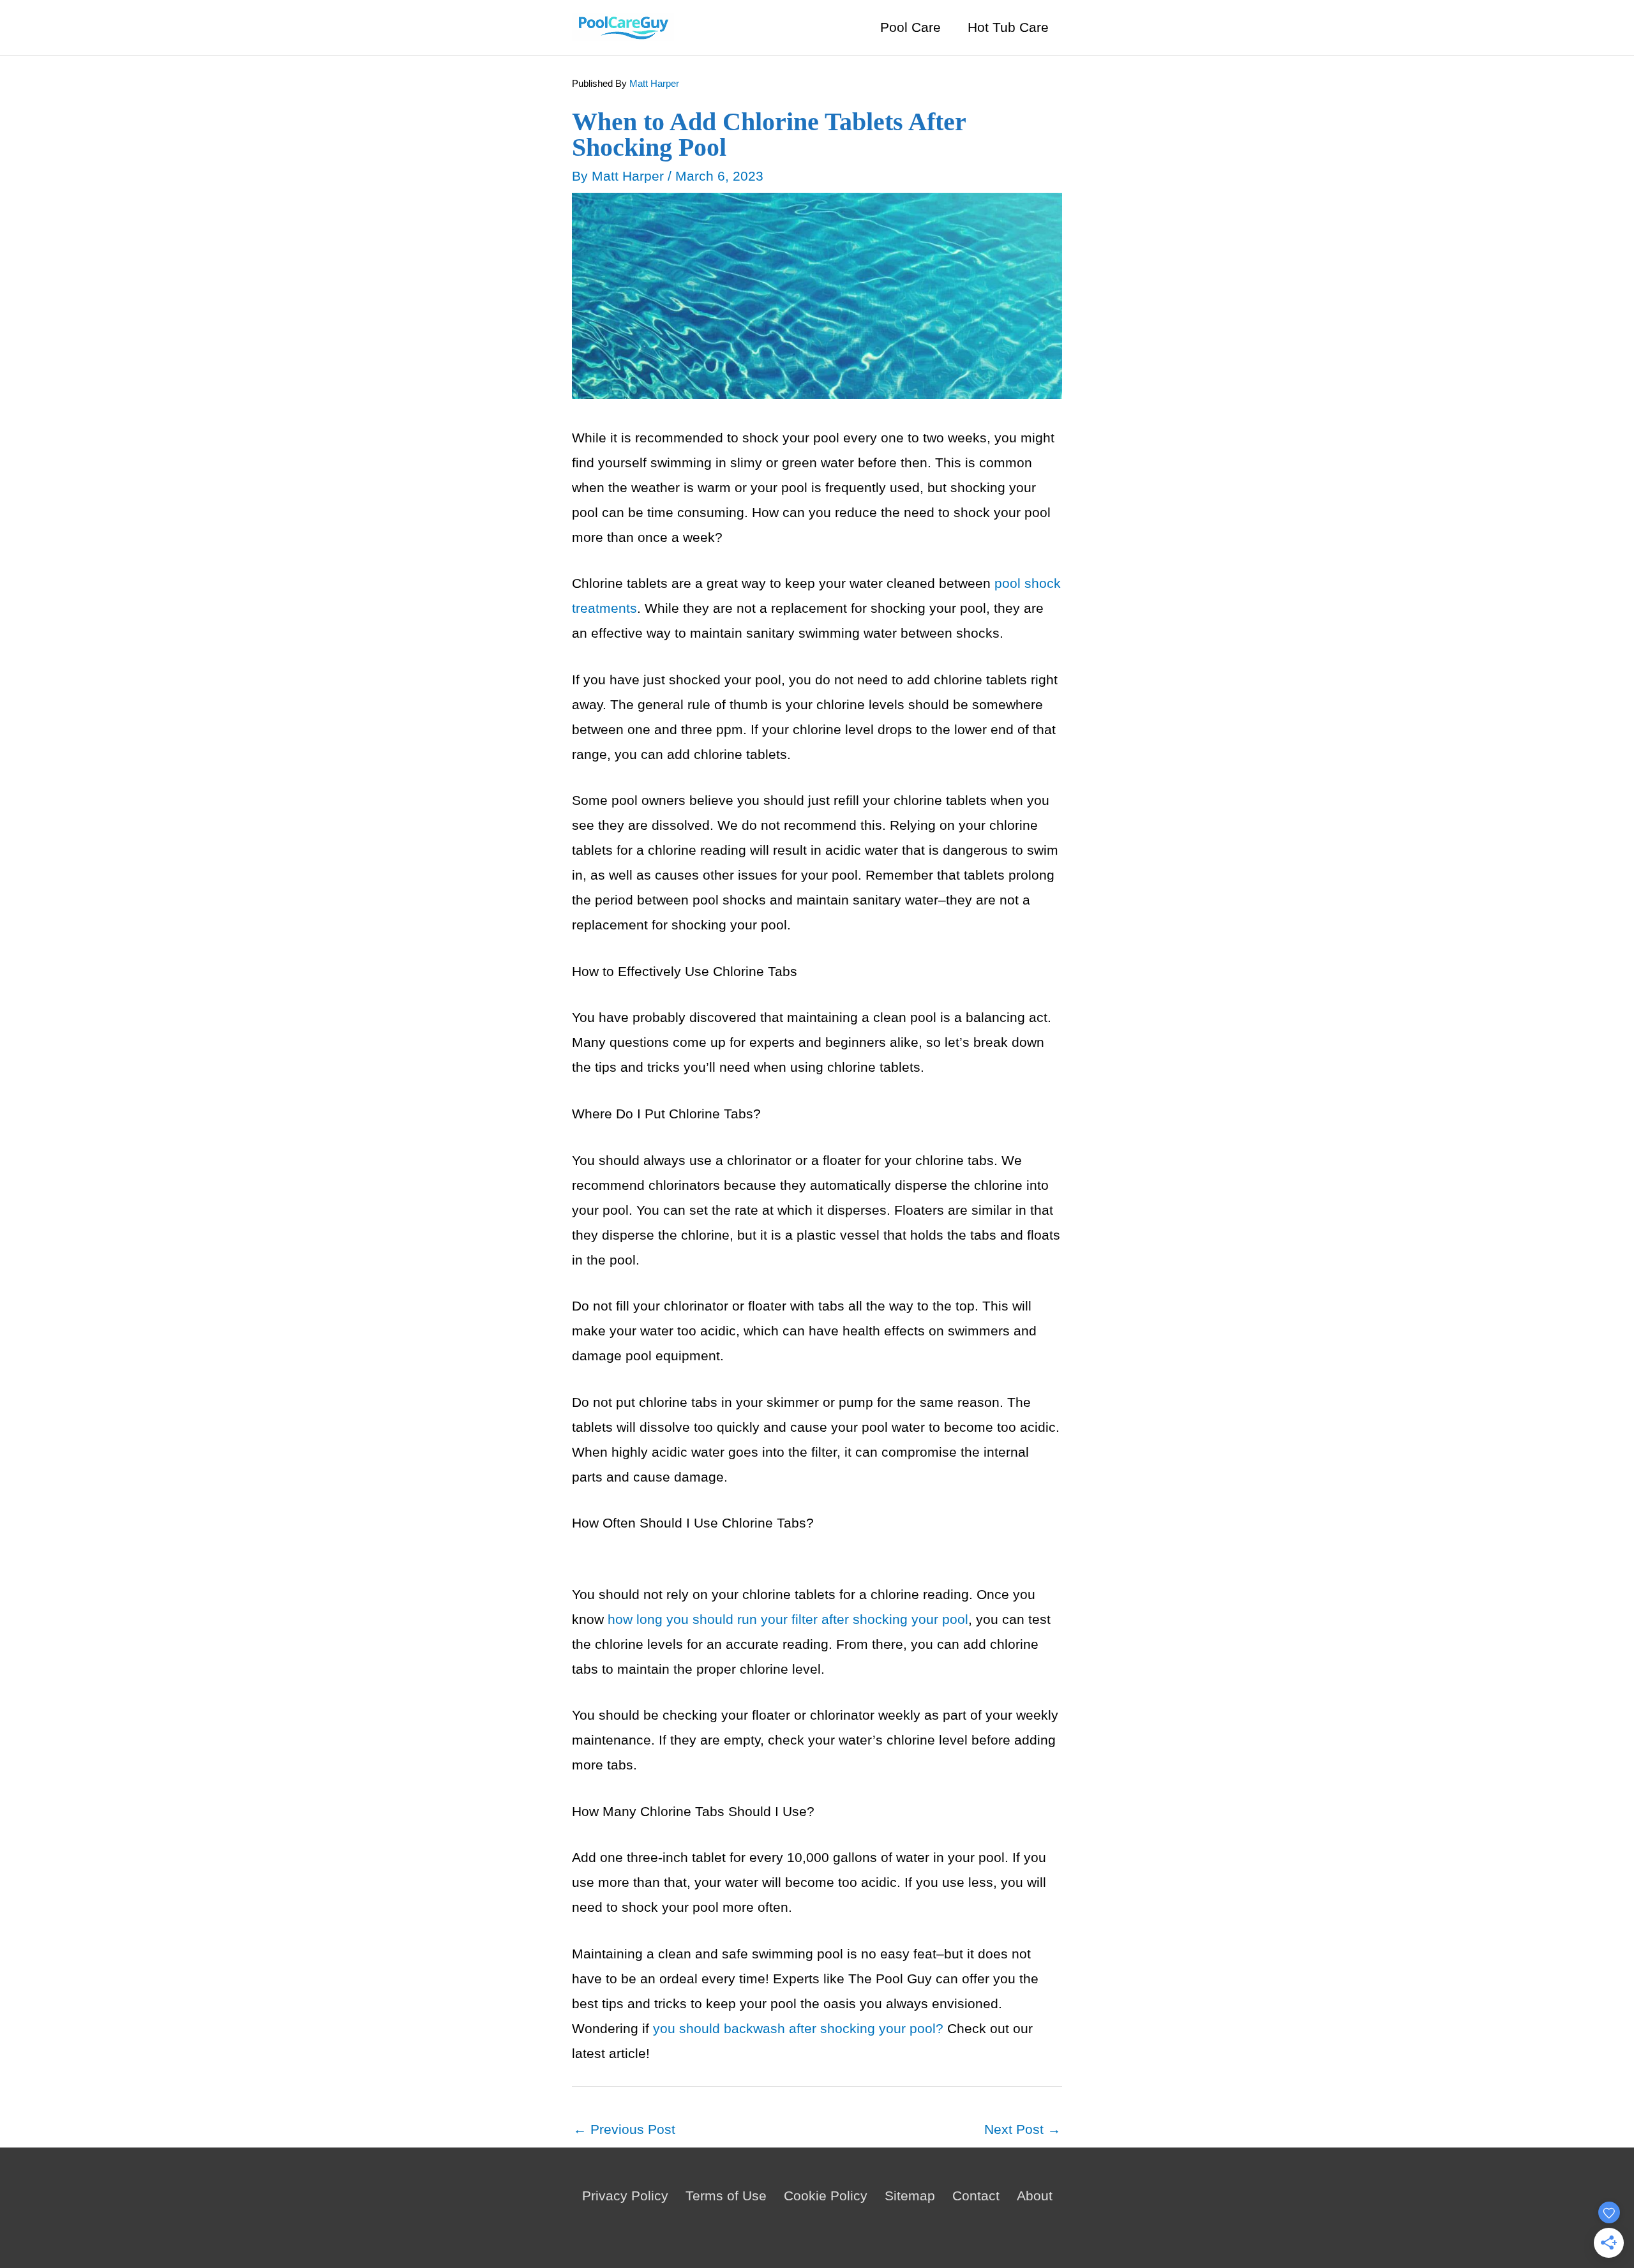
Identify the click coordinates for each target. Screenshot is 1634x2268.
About (1035, 2196)
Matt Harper (654, 83)
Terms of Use (726, 2196)
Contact (976, 2196)
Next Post (1023, 2129)
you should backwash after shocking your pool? (798, 2028)
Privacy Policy (625, 2196)
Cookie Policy (826, 2196)
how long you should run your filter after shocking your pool (788, 1619)
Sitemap (910, 2196)
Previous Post (624, 2129)
